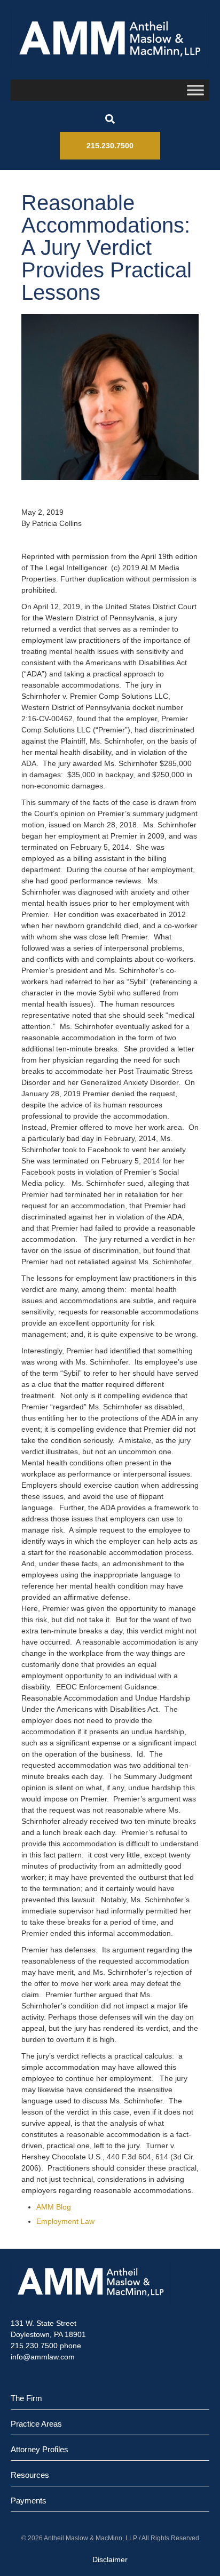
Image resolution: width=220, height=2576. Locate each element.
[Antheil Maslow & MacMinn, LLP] (110, 38)
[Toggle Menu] (195, 90)
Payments (29, 2501)
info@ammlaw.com (43, 2357)
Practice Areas (36, 2424)
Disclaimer (110, 2559)
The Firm (26, 2398)
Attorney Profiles (40, 2449)
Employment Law (65, 2221)
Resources (30, 2475)
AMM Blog (54, 2207)
